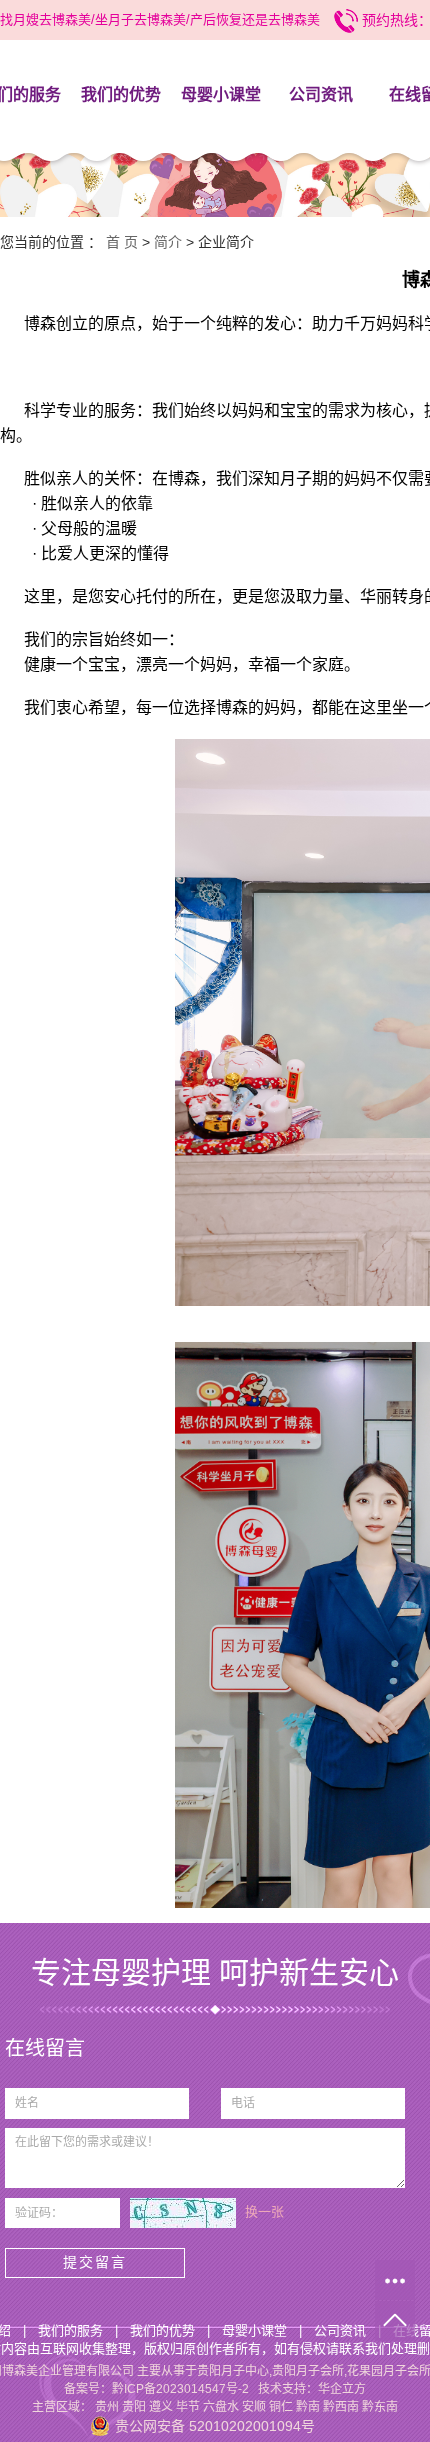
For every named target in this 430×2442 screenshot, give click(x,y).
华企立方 (342, 2389)
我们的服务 (70, 2330)
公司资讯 (321, 94)
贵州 (107, 2407)
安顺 (254, 2407)
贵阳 (134, 2407)
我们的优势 (121, 94)
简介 (168, 242)
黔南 (308, 2407)
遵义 (161, 2407)
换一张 (264, 2211)
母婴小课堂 (221, 94)
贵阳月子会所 (308, 2371)
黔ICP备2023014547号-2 (180, 2389)
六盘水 (221, 2407)
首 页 (122, 242)
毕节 (188, 2407)
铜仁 (281, 2407)
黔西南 (341, 2407)
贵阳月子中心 (233, 2371)
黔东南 (380, 2407)
